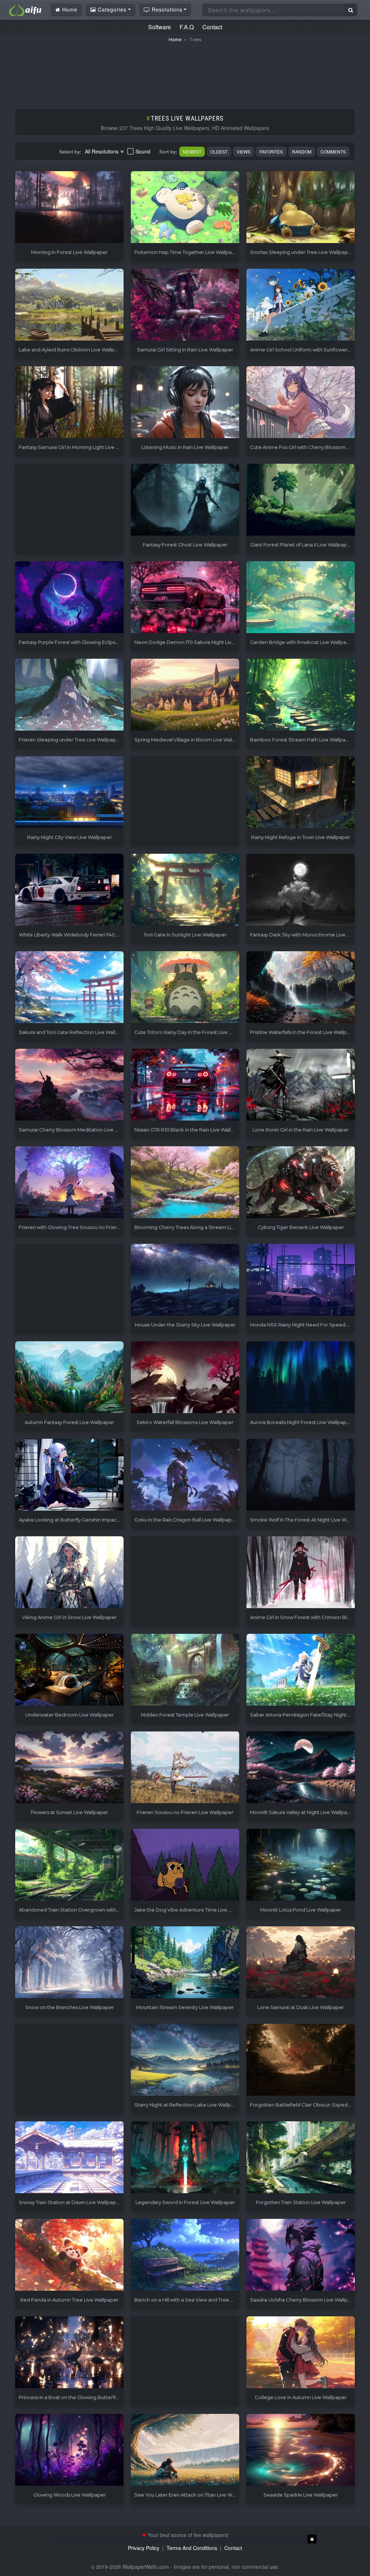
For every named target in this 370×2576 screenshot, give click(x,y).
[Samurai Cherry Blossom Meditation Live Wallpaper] (69, 1085)
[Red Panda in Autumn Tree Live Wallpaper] (69, 2255)
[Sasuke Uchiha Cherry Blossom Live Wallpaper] (301, 2255)
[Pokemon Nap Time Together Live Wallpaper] (185, 207)
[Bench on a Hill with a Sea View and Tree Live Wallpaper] (185, 2255)
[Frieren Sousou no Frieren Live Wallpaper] (185, 1768)
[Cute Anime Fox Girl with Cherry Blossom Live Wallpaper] (301, 402)
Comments (333, 151)
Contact (212, 27)
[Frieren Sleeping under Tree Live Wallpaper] (69, 695)
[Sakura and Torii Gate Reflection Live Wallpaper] (69, 988)
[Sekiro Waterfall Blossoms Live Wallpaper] (185, 1378)
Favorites (271, 151)
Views (244, 151)
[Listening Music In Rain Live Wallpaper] (185, 402)
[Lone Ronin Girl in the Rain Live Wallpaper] (301, 1085)
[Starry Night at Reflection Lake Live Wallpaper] (185, 2060)
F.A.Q (187, 27)
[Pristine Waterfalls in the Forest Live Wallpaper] (301, 988)
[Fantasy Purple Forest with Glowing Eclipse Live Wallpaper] (69, 598)
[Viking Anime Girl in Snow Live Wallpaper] (69, 1573)
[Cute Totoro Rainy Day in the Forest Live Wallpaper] (185, 988)
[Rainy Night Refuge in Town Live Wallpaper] (301, 793)
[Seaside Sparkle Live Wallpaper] (301, 2450)
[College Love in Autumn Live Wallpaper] (301, 2353)
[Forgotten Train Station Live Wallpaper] (301, 2158)
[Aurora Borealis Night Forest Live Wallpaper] (301, 1378)
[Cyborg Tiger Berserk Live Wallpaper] (301, 1183)
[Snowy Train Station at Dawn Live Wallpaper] (69, 2158)
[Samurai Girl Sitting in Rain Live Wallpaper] (185, 305)
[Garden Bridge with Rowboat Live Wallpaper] (301, 598)
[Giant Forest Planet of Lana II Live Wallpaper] (301, 500)
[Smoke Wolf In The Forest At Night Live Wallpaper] (301, 1475)
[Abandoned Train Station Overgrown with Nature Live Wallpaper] (69, 1865)
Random (302, 151)
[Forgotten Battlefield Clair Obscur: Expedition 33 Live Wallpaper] (301, 2060)
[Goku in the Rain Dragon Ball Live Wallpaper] (185, 1475)
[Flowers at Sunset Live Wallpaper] (69, 1768)
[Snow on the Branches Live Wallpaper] (69, 1963)
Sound (143, 151)
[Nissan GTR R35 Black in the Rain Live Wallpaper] (185, 1085)
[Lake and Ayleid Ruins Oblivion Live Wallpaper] (69, 305)
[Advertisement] (185, 72)
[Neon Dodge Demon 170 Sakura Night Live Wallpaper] (185, 598)
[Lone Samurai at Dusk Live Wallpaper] (301, 1963)
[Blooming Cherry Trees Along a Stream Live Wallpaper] (185, 1183)
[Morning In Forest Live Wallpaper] (69, 207)
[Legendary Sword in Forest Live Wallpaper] (185, 2158)
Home (69, 9)
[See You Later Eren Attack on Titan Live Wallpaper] (185, 2450)
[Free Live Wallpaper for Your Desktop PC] (25, 9)
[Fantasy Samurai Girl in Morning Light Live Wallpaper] (69, 402)
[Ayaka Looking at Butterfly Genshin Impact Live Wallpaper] (69, 1475)
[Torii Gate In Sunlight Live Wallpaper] (185, 890)
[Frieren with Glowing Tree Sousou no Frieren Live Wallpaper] (69, 1183)
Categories (111, 9)
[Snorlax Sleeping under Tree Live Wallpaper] (301, 207)
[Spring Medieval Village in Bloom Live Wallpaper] (185, 695)
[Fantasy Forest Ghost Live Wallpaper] (185, 500)
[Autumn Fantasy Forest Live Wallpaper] (69, 1378)
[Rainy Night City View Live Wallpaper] (69, 793)
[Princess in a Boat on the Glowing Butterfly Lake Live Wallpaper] (69, 2353)
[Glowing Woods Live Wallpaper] (69, 2450)
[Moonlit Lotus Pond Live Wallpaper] (301, 1865)
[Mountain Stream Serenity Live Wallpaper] (185, 1963)
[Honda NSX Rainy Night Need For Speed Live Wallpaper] (301, 1280)
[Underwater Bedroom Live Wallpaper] (69, 1670)
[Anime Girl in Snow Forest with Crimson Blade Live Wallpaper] (301, 1573)
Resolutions (166, 9)
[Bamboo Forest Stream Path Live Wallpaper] (301, 695)
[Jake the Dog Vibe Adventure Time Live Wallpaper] (185, 1865)
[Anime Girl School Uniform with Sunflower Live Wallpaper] (301, 305)
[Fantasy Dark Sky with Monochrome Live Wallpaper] (301, 890)
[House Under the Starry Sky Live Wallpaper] (185, 1280)
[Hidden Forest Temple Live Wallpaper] (185, 1670)
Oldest (219, 151)
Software (160, 27)
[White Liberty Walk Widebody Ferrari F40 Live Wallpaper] (69, 890)
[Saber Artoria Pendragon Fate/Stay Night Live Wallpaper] (301, 1670)
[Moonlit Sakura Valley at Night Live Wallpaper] (301, 1768)
